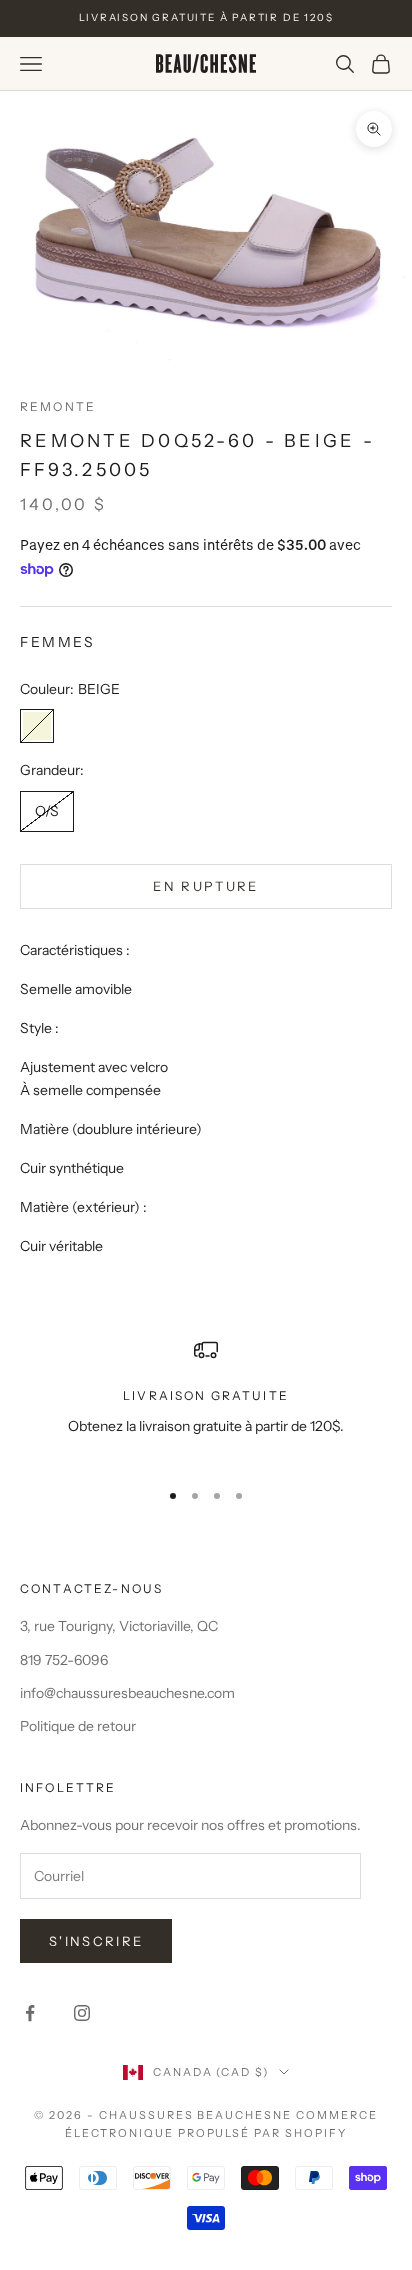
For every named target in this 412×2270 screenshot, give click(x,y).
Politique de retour (78, 1726)
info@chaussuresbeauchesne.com (127, 1693)
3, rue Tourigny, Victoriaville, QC (119, 1626)
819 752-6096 (64, 1660)
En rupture (205, 886)
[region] (206, 1399)
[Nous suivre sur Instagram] (82, 2013)
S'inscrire (96, 1941)
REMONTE (58, 406)
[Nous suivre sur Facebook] (30, 2013)
